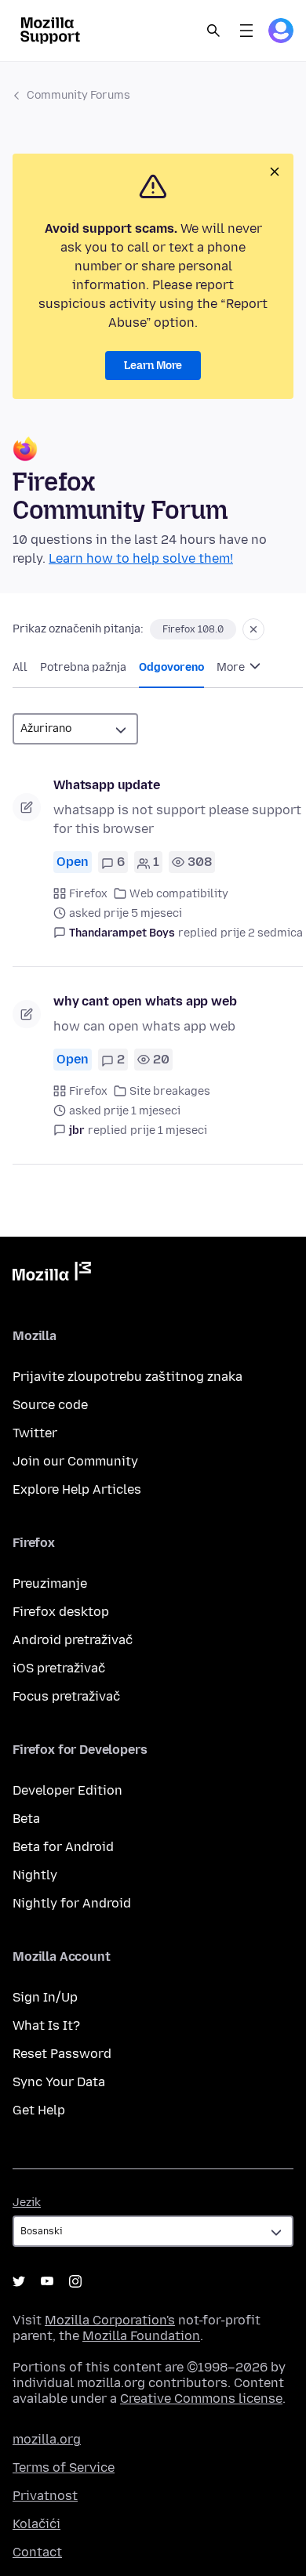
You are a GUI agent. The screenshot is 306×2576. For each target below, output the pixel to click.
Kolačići (36, 2524)
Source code (50, 1405)
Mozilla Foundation (141, 2336)
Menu (246, 31)
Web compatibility (179, 894)
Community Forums (78, 95)
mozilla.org (47, 2439)
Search (213, 31)
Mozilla (52, 1274)
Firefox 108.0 (193, 629)
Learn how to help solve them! (141, 558)
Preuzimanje (50, 1583)
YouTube (47, 2281)
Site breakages (170, 1091)
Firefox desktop (61, 1612)
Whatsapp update (107, 785)
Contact (37, 2552)
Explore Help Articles (77, 1489)
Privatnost (45, 2496)
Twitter (35, 1433)
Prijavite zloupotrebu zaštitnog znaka (127, 1377)
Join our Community (75, 1461)
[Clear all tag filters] (253, 629)
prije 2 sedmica (262, 933)
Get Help (39, 2110)
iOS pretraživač (59, 1668)
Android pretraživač (73, 1640)
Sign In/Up (45, 1997)
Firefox (88, 894)
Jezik (27, 2203)
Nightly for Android (72, 1903)
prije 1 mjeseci (169, 1130)
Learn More (153, 366)
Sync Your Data (59, 2082)
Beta (26, 1819)
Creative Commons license (201, 2398)
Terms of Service (64, 2467)
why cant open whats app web (145, 1001)
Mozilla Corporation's (110, 2320)
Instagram (75, 2281)
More (232, 667)
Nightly (35, 1875)
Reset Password (62, 2054)
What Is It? (46, 2025)
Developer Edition (67, 1790)
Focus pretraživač (66, 1696)
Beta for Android (63, 1847)
